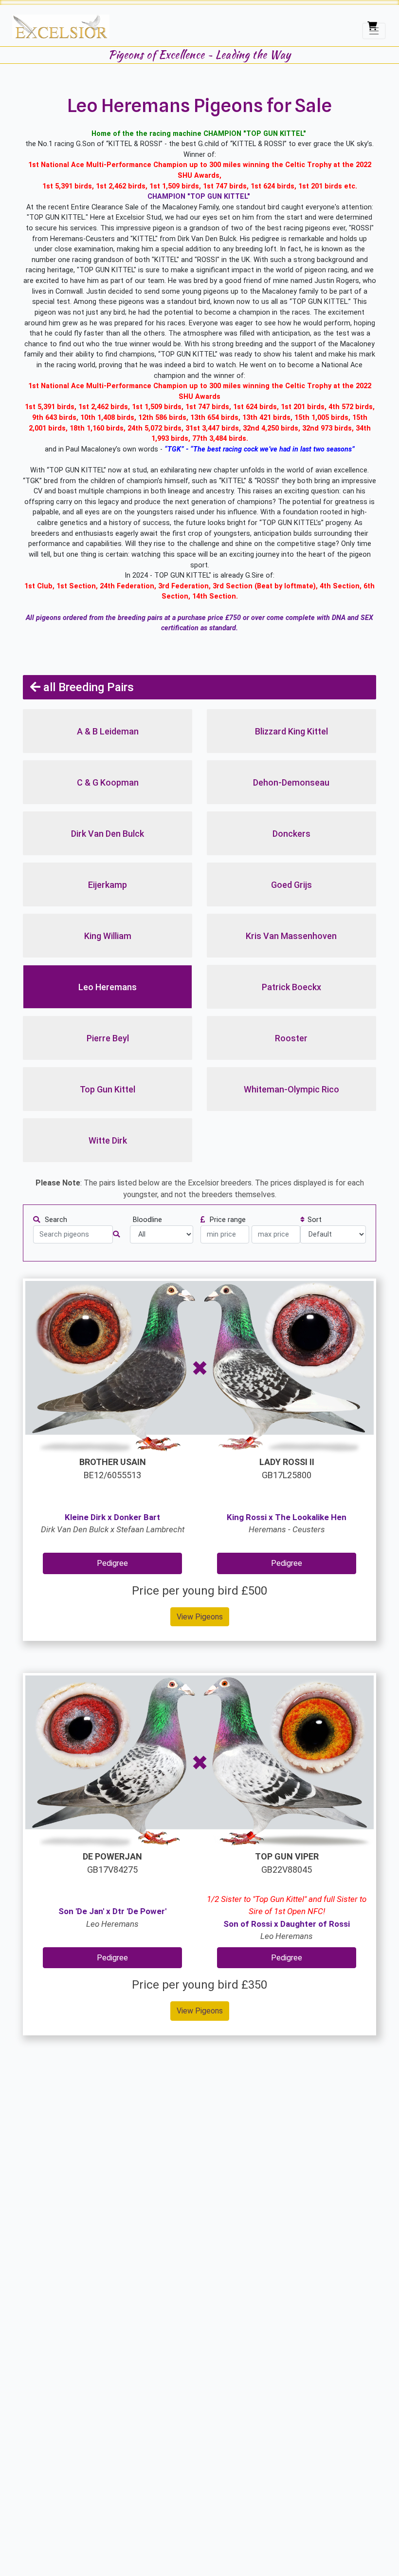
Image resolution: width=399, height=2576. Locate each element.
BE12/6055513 (113, 1468)
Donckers (291, 834)
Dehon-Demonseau (291, 782)
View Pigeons (200, 1617)
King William (108, 936)
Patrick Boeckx (291, 987)
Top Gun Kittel (108, 1089)
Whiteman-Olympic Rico (291, 1089)
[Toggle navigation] (374, 30)
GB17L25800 (287, 1468)
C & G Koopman (108, 782)
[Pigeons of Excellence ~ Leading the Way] (61, 27)
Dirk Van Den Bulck (108, 834)
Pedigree (112, 1563)
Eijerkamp (108, 885)
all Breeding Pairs (87, 687)
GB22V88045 (287, 1863)
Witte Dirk (108, 1140)
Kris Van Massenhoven (291, 936)
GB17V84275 (112, 1863)
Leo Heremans (108, 987)
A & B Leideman (108, 731)
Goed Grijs (291, 885)
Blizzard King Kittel (291, 731)
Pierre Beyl (108, 1038)
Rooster (291, 1038)
